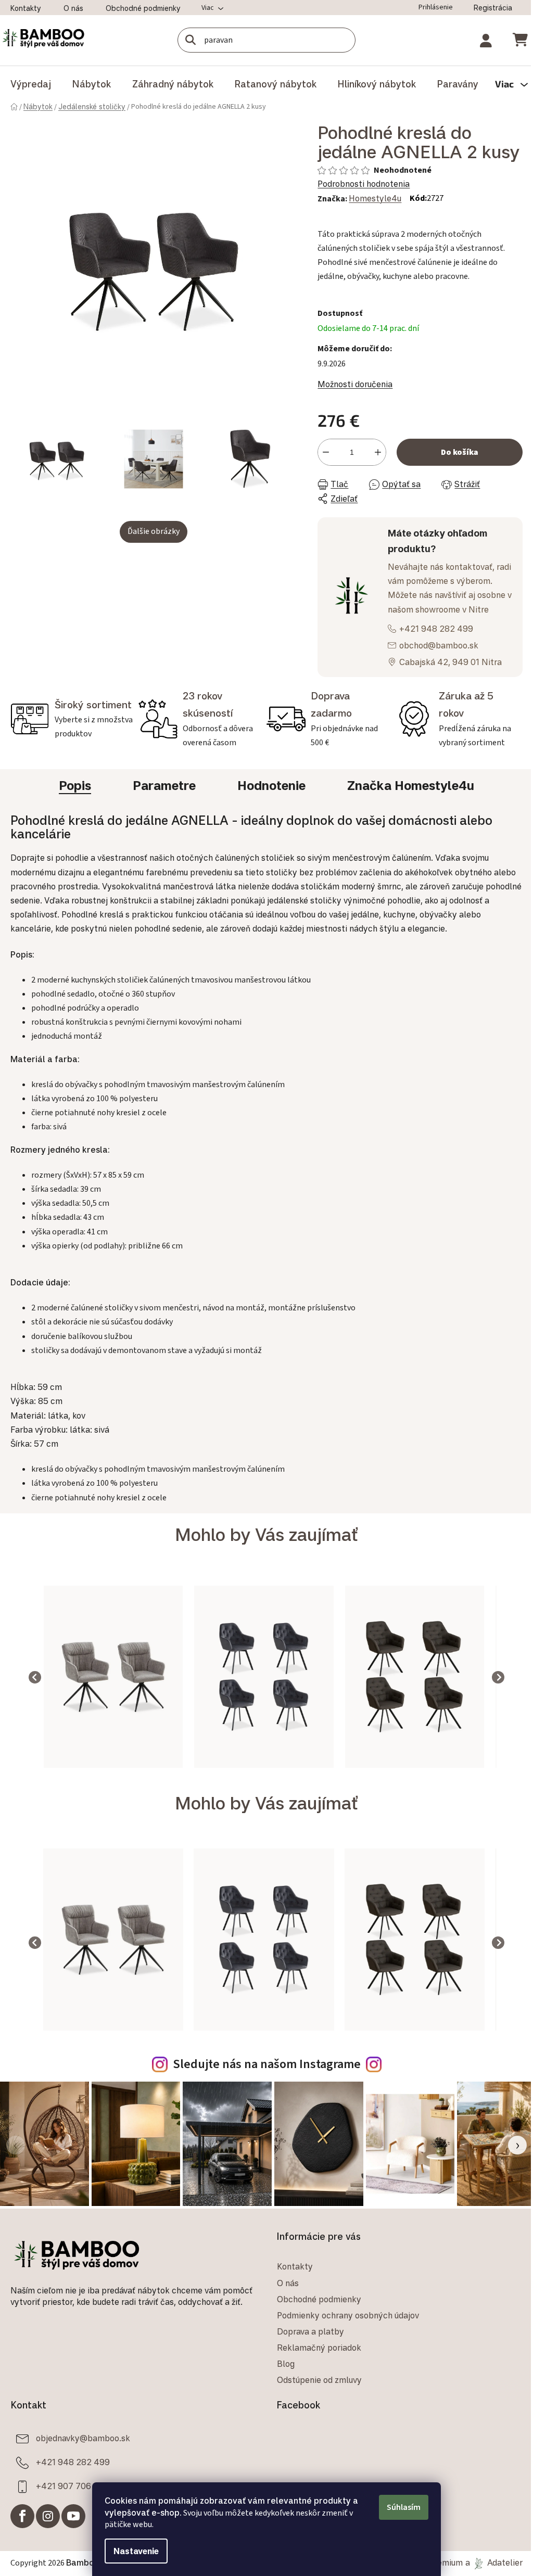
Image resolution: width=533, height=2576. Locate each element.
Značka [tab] (407, 805)
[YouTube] (73, 2534)
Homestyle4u (370, 218)
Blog (282, 2381)
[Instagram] (48, 2534)
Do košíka (453, 472)
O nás (73, 8)
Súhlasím (400, 2507)
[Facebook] (22, 2534)
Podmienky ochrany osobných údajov (344, 2333)
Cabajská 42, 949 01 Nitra (446, 681)
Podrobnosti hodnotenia (359, 203)
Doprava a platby (307, 2349)
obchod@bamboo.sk (434, 665)
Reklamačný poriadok (315, 2365)
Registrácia (485, 8)
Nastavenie (132, 2551)
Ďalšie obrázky (151, 525)
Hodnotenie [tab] (268, 805)
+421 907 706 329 (72, 2504)
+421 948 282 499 (432, 648)
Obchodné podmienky (143, 8)
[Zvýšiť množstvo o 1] (373, 472)
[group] (96, 1696)
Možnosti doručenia (350, 404)
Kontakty (26, 8)
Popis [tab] (71, 805)
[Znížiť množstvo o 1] (321, 472)
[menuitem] (31, 84)
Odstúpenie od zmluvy (316, 2398)
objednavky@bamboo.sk (83, 2456)
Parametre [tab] (161, 805)
